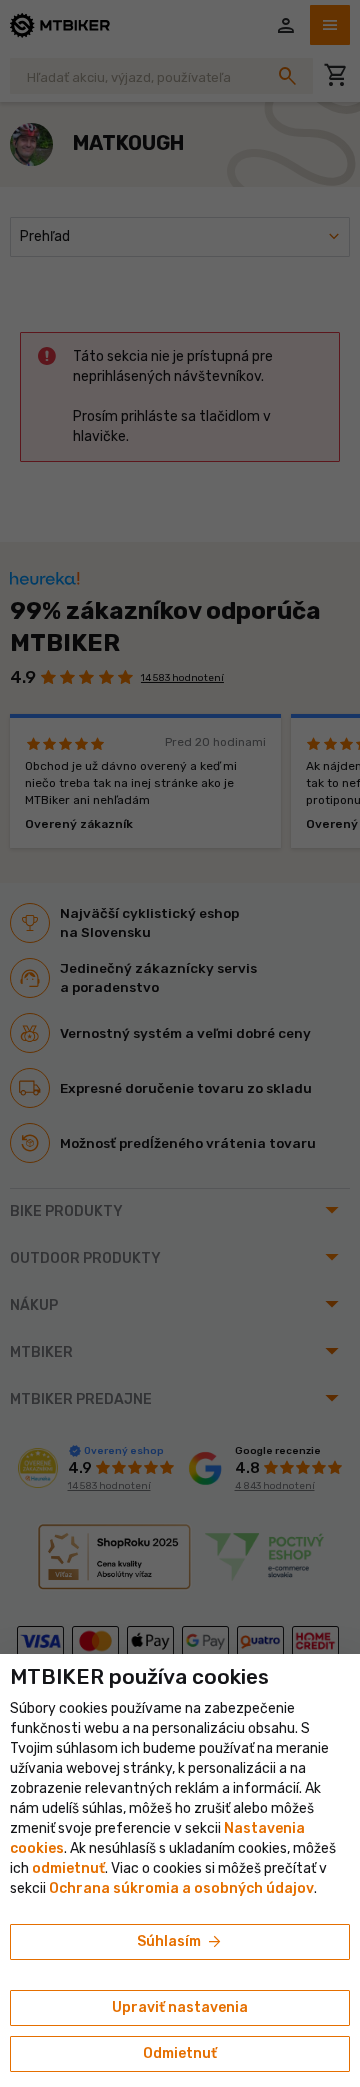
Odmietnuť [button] (180, 2053)
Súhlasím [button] (180, 1942)
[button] (68, 1868)
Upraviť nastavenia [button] (180, 2007)
